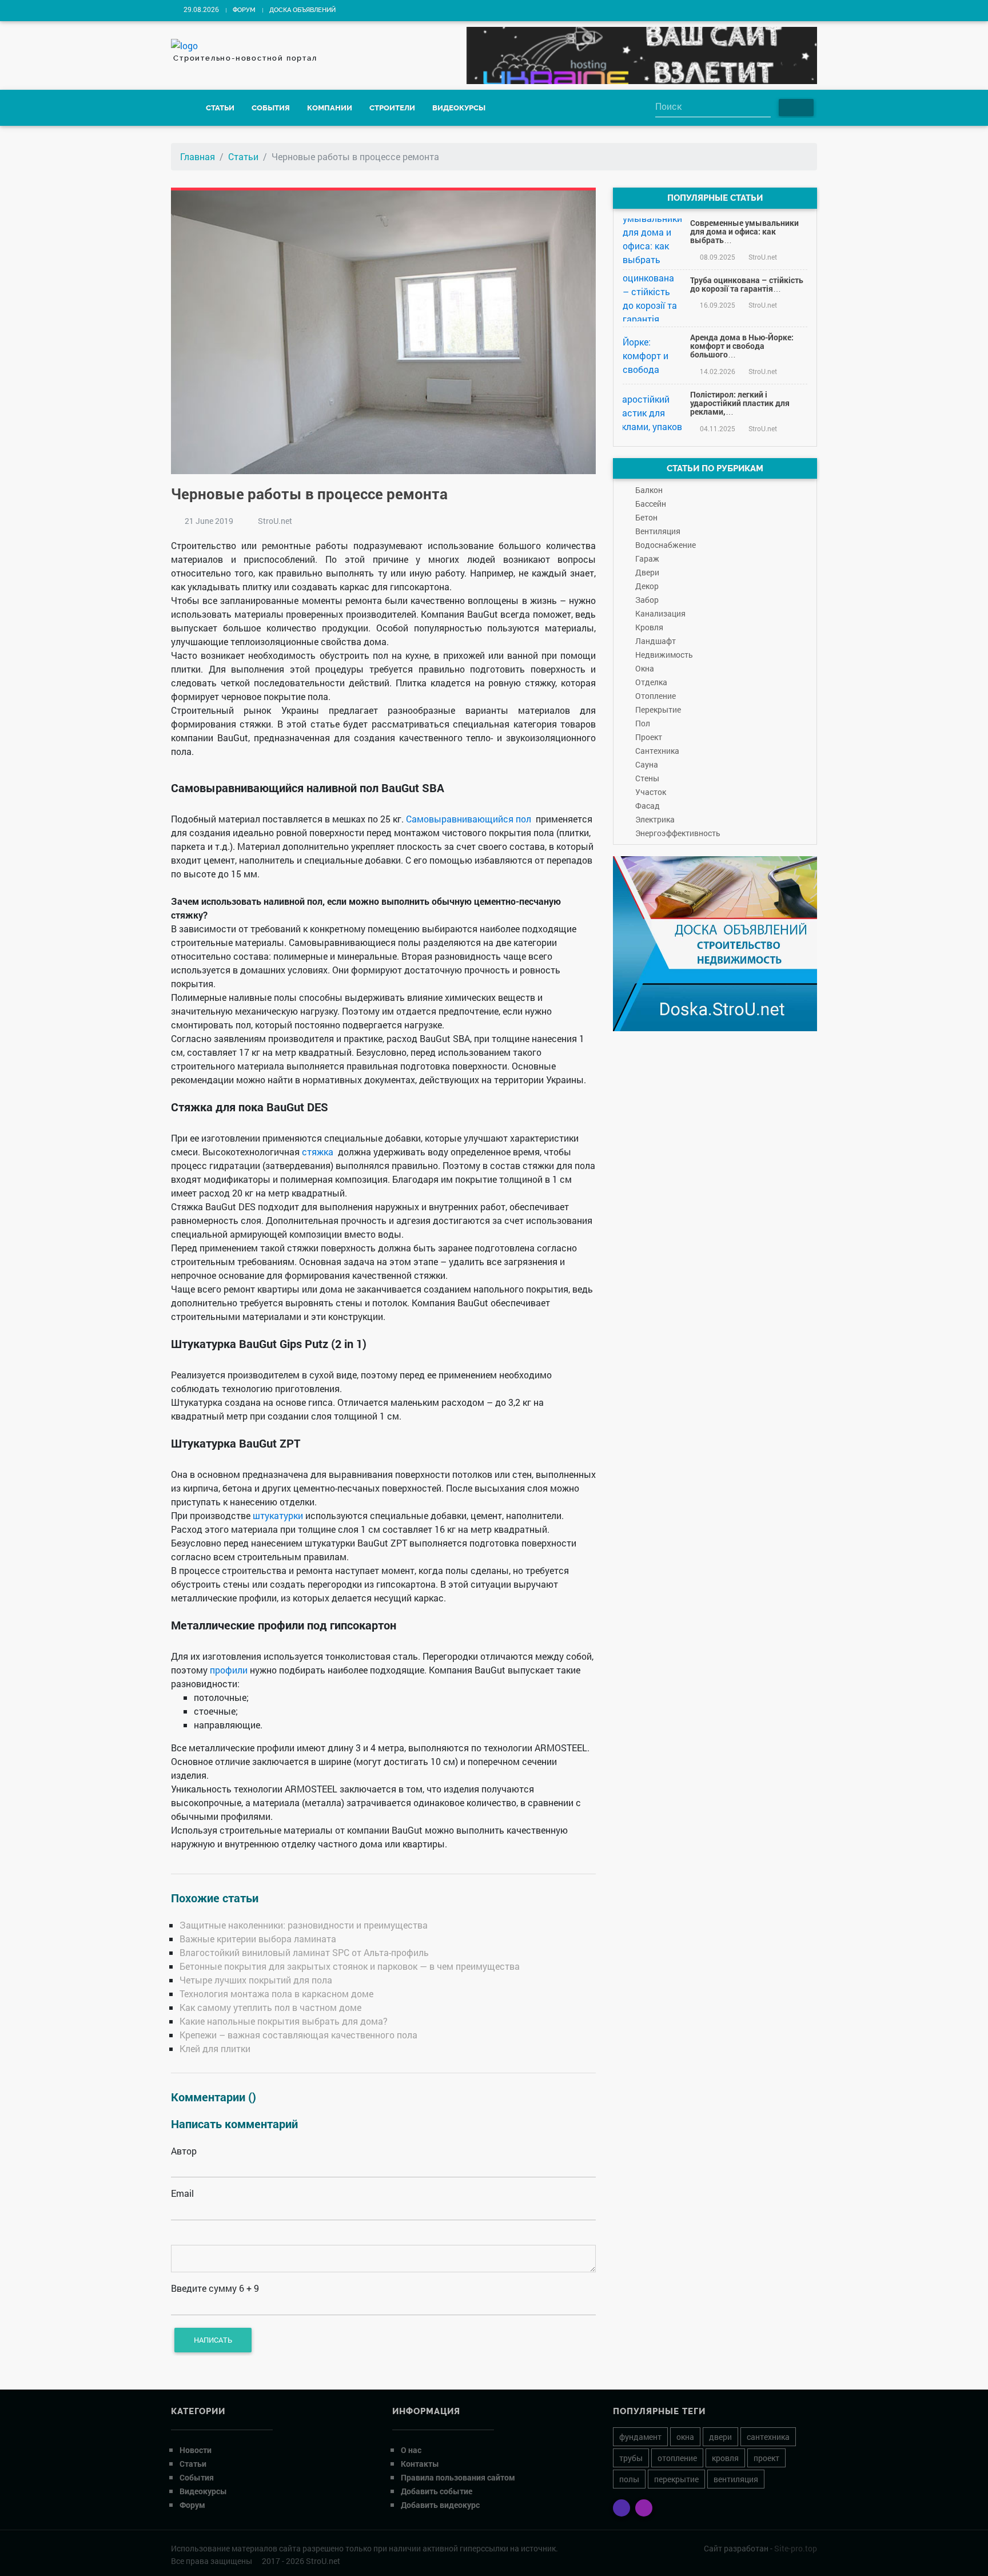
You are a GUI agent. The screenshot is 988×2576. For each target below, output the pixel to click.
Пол (643, 723)
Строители (392, 108)
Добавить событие (437, 2491)
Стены (647, 778)
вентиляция (736, 2479)
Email (182, 2193)
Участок (651, 792)
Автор (184, 2151)
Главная (198, 156)
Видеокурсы (459, 108)
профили (229, 1670)
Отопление (656, 696)
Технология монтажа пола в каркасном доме (276, 1993)
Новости (196, 2450)
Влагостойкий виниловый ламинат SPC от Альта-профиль (304, 1952)
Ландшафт (656, 641)
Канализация (660, 613)
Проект (649, 737)
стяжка (318, 1152)
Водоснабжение (666, 545)
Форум (244, 10)
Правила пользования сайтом (458, 2477)
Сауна (647, 764)
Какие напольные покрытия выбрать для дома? (284, 2021)
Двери (647, 572)
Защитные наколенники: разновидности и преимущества (304, 1925)
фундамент (640, 2437)
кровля (725, 2458)
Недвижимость (664, 655)
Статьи (220, 108)
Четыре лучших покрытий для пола (256, 1980)
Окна (645, 668)
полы (629, 2479)
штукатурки (278, 1515)
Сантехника (657, 751)
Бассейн (651, 504)
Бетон (646, 517)
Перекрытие (658, 709)
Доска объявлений (302, 10)
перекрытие (676, 2479)
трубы (631, 2458)
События (271, 108)
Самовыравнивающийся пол (469, 819)
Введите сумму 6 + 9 (215, 2288)
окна (685, 2437)
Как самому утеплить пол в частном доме (270, 2007)
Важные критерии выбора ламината (258, 1939)
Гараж (647, 558)
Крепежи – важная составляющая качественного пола (298, 2035)
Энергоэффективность (678, 833)
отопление (677, 2458)
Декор (647, 586)
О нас (411, 2450)
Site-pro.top (796, 2548)
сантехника (768, 2437)
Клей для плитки (215, 2048)
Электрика (655, 819)
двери (720, 2437)
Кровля (649, 627)
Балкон (649, 490)
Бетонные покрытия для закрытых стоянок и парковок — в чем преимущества (350, 1966)
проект (766, 2458)
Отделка (651, 682)
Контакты (420, 2464)
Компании (330, 108)
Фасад (648, 806)
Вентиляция (658, 531)
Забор (647, 600)
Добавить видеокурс (440, 2505)
